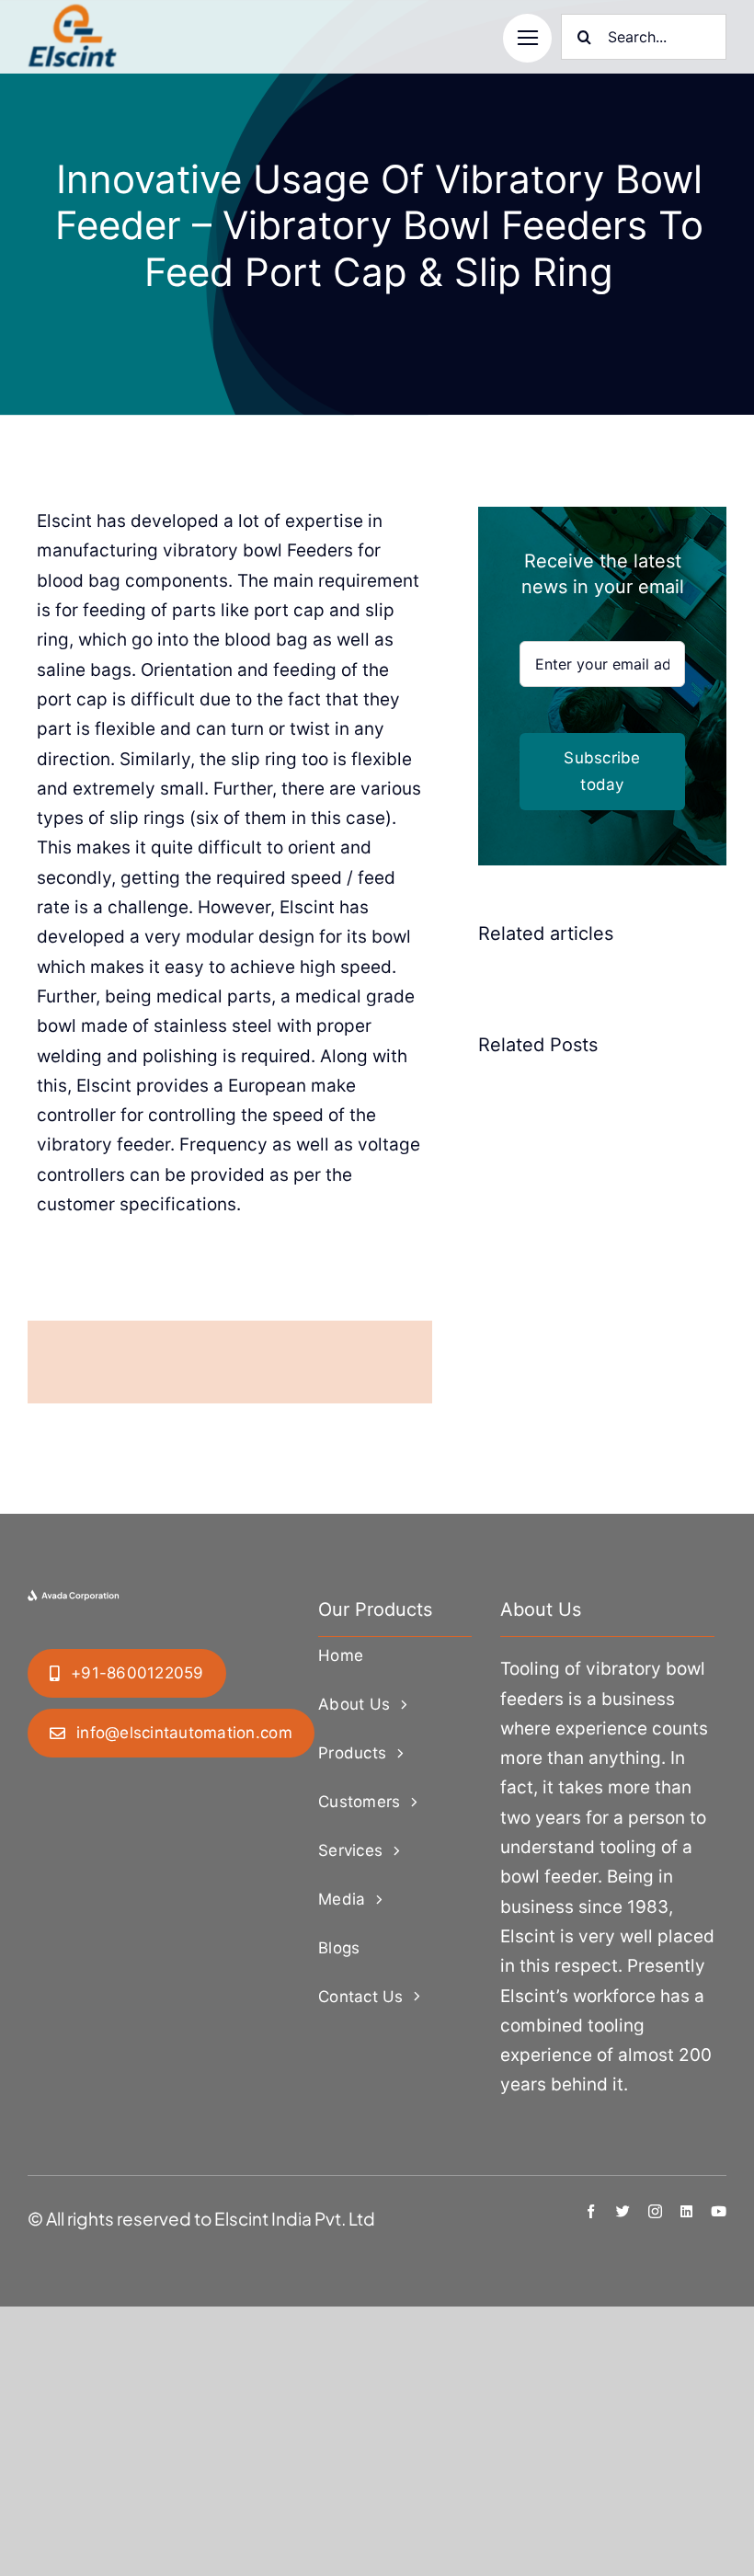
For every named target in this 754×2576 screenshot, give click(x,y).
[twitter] (623, 2211)
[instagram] (655, 2211)
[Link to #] (527, 38)
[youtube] (719, 2211)
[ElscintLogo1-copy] (74, 13)
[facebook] (591, 2211)
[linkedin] (686, 2211)
